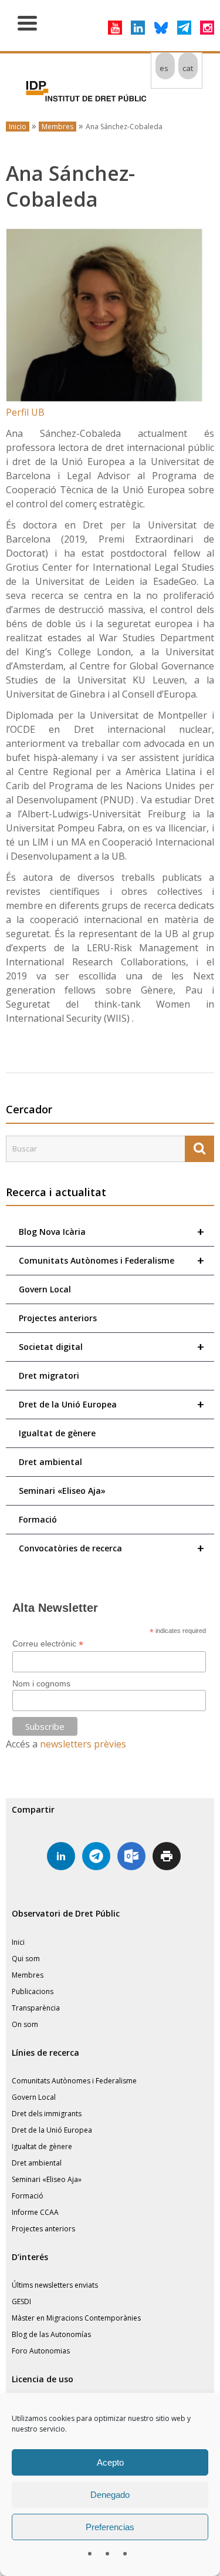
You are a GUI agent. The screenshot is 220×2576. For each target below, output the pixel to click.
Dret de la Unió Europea (111, 1404)
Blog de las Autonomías (51, 2334)
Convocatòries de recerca (111, 1548)
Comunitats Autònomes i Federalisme (111, 1260)
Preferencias (110, 2527)
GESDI (21, 2301)
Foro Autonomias (41, 2351)
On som (25, 2024)
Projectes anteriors (58, 1318)
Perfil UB (25, 412)
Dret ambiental (50, 1462)
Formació (38, 1519)
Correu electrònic (48, 1644)
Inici (18, 1942)
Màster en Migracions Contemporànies (76, 2318)
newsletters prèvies (83, 1744)
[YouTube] (115, 28)
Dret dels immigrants (47, 2114)
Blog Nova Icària (111, 1232)
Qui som (26, 1959)
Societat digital (111, 1347)
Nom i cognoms (41, 1683)
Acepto (110, 2462)
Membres (57, 127)
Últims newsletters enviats (55, 2285)
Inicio (18, 127)
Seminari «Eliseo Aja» (62, 1491)
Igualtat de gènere (57, 1433)
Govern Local (45, 1289)
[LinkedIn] (138, 28)
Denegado (110, 2495)
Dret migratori (49, 1375)
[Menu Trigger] (27, 22)
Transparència (36, 2008)
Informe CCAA (35, 2212)
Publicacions (33, 1991)
